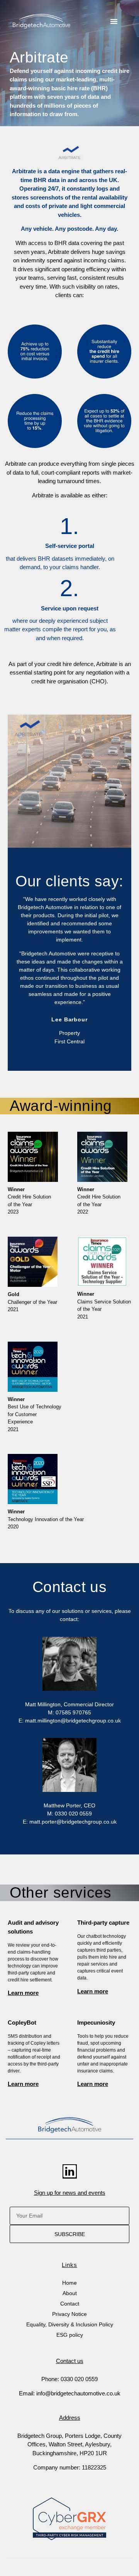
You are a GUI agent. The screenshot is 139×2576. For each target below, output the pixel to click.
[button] (114, 21)
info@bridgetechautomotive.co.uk (78, 2393)
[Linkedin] (70, 2171)
